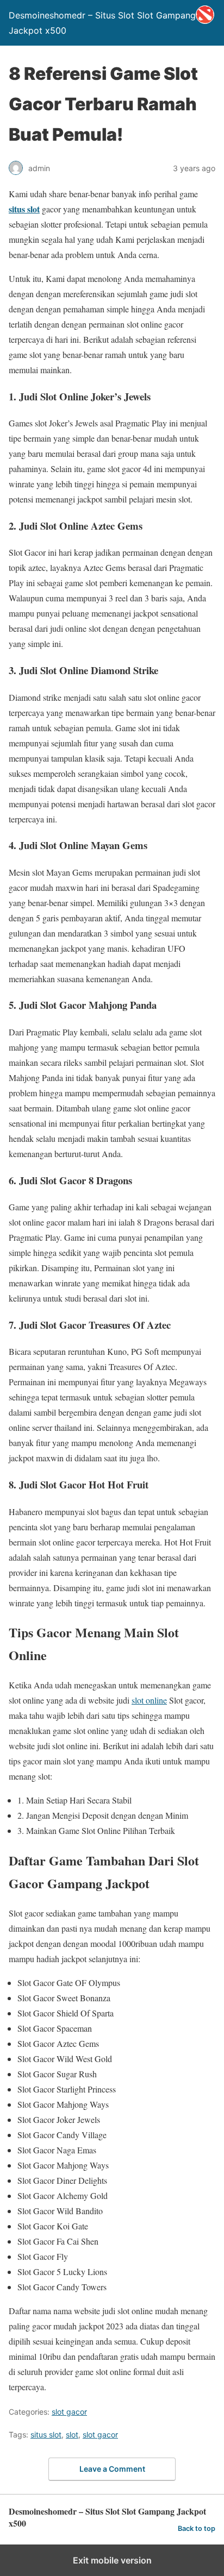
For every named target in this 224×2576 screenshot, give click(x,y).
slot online (149, 1700)
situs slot (24, 209)
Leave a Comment (112, 2469)
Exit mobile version (112, 2560)
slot (72, 2434)
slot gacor (69, 2412)
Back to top (197, 2528)
